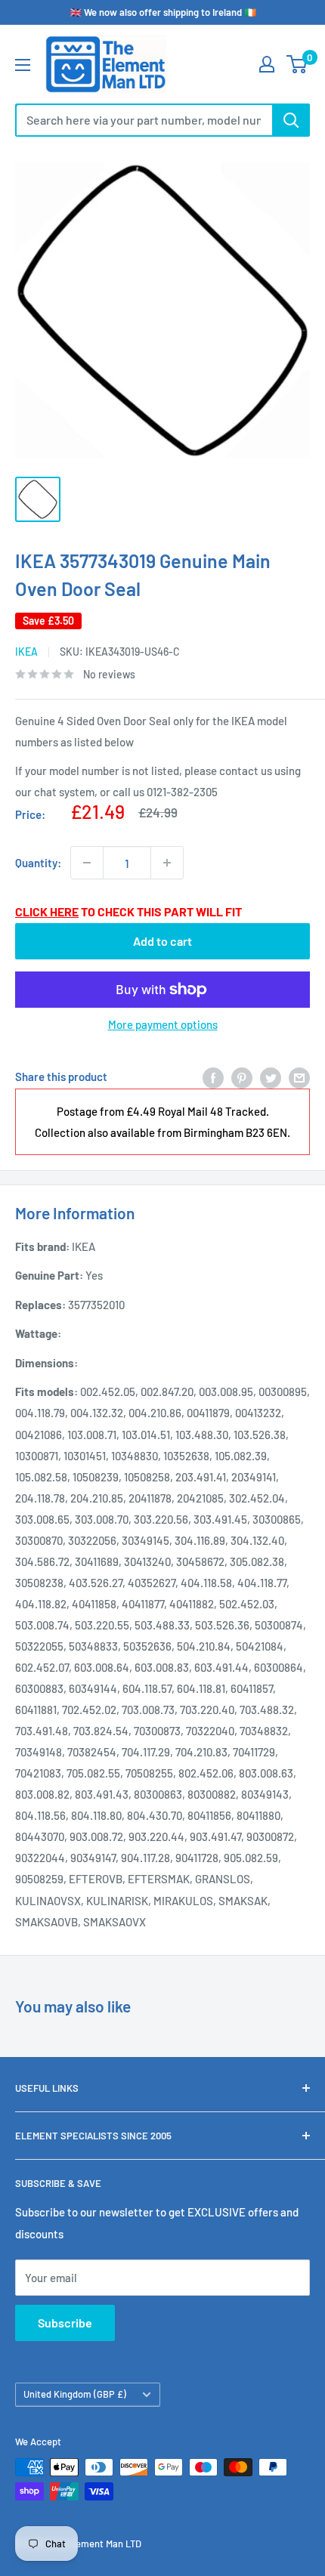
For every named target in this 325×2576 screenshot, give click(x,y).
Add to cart (162, 941)
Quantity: (38, 863)
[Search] (291, 120)
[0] (297, 64)
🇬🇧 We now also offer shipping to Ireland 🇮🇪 (163, 12)
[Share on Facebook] (213, 1076)
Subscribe (65, 2323)
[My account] (267, 64)
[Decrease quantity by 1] (87, 863)
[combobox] (144, 120)
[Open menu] (23, 65)
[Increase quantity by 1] (167, 863)
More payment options (163, 1024)
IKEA (26, 652)
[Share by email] (299, 1076)
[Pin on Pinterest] (242, 1076)
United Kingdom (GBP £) (75, 2394)
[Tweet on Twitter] (271, 1076)
